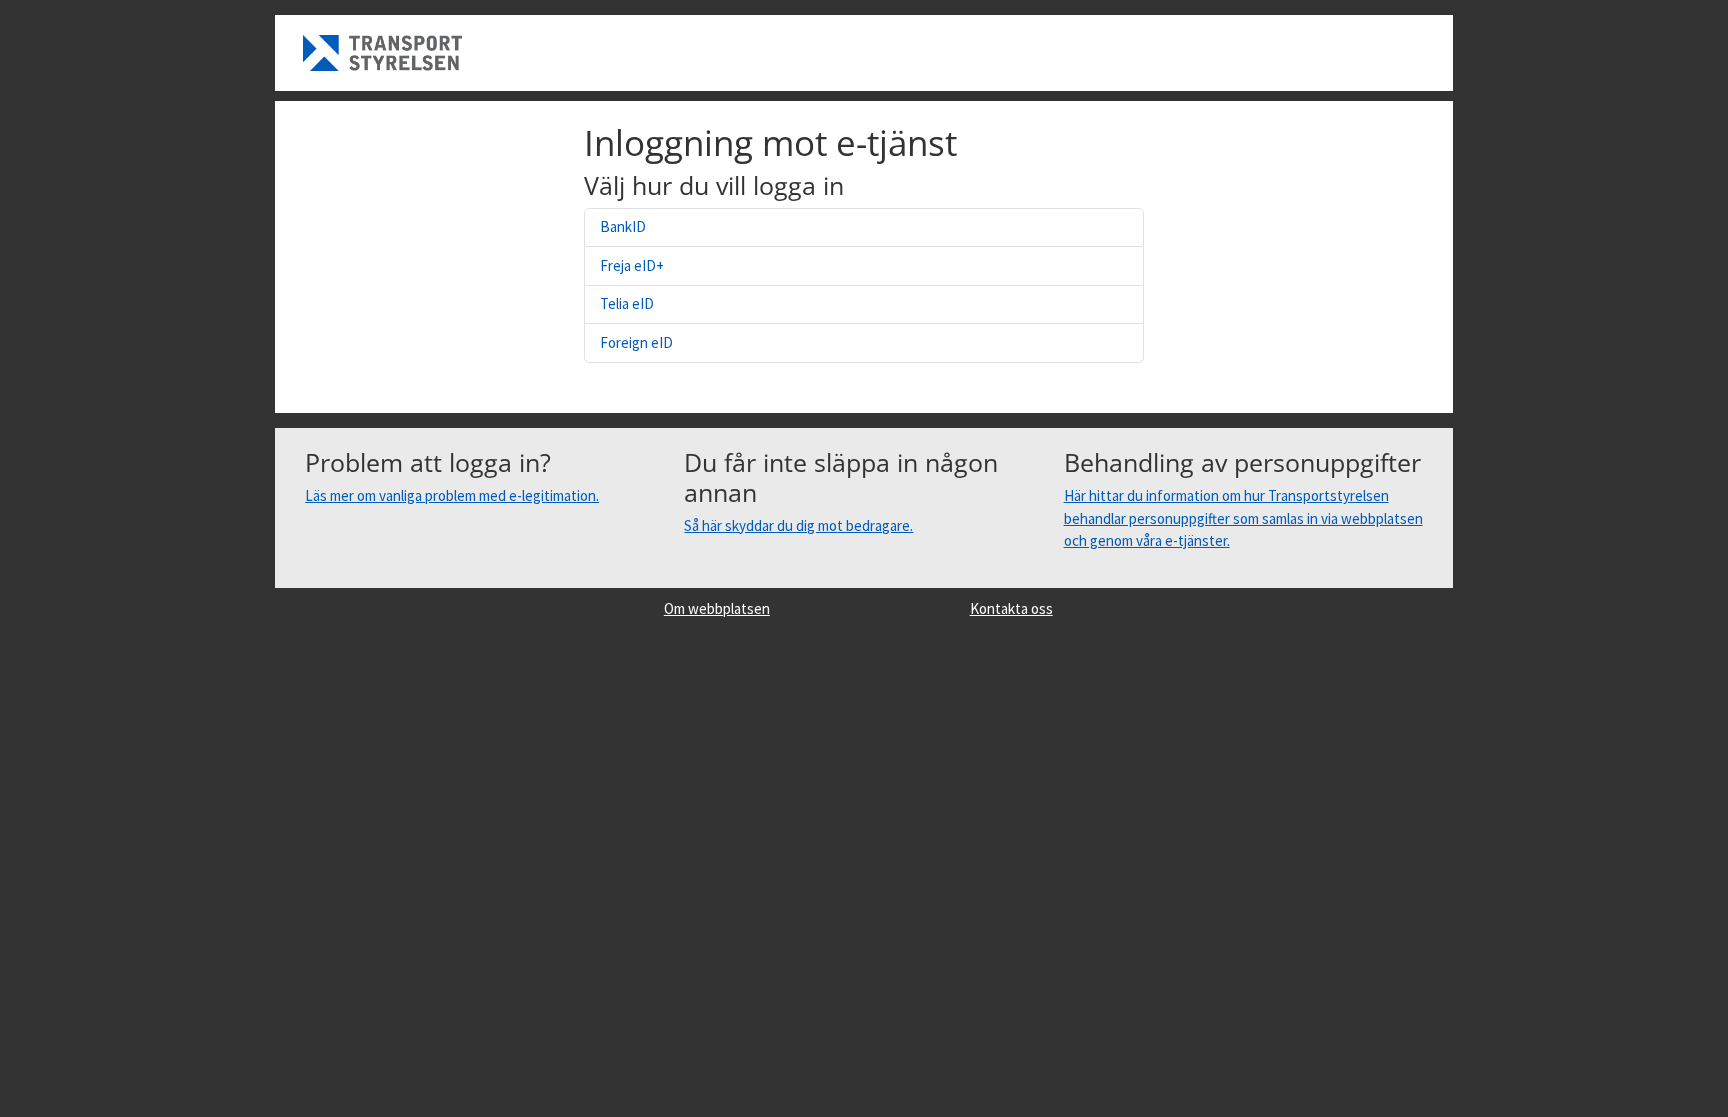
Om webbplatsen (717, 608)
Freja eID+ (632, 265)
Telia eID (627, 303)
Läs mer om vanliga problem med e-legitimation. (452, 495)
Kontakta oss (1011, 608)
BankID (623, 226)
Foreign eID (636, 342)
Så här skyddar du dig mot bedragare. (798, 525)
